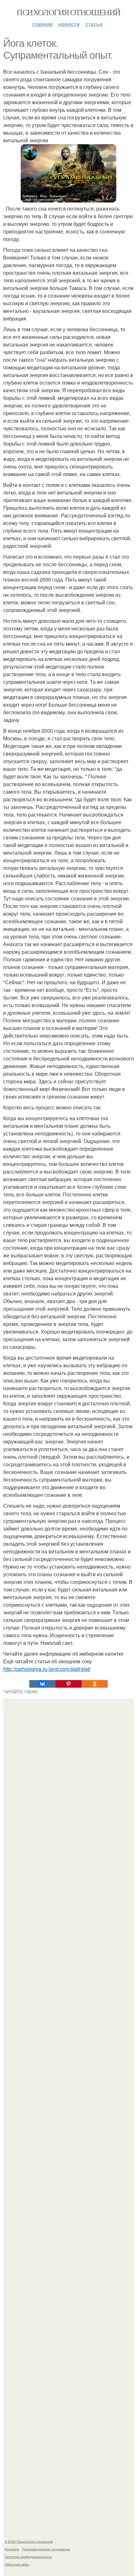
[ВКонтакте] (42, 1684)
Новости (69, 24)
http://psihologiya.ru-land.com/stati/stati (47, 1669)
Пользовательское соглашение (46, 2549)
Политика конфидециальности (28, 2557)
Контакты (12, 2549)
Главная (42, 24)
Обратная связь (17, 2564)
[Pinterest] (68, 1684)
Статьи (94, 24)
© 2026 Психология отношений (29, 2541)
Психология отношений (68, 12)
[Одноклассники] (95, 1684)
